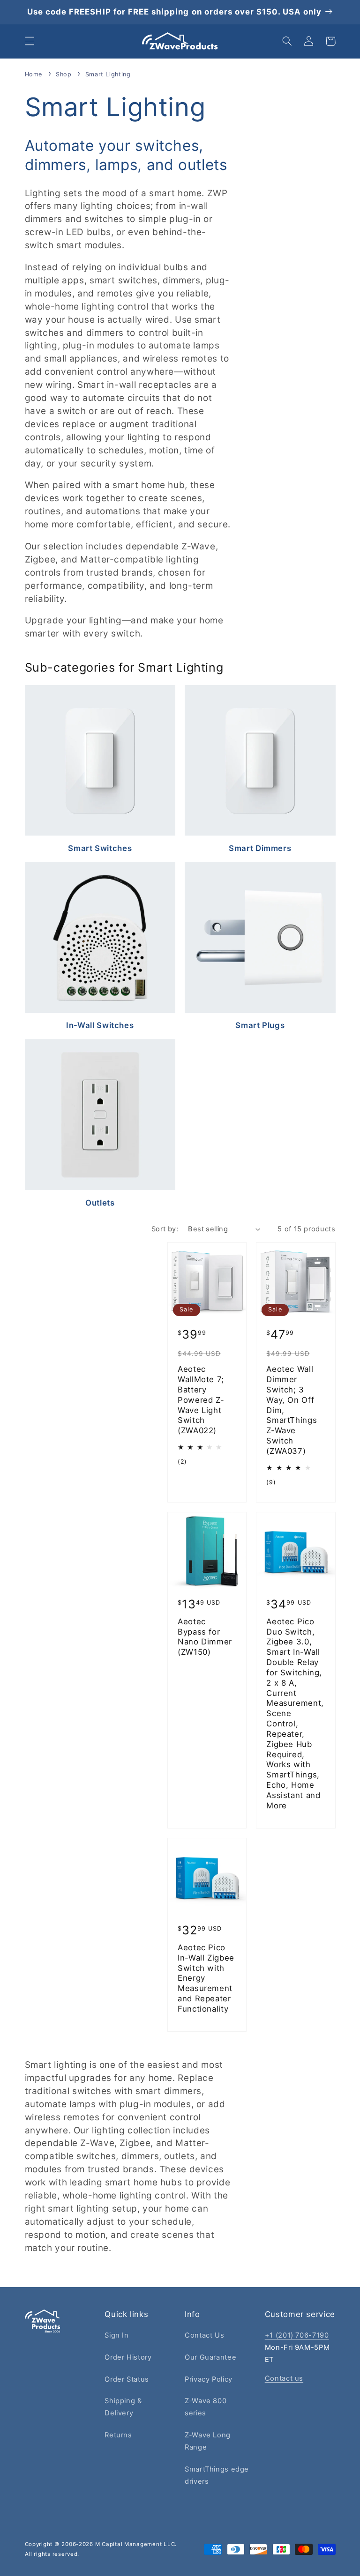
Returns (118, 2435)
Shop (65, 74)
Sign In (116, 2335)
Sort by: (165, 1229)
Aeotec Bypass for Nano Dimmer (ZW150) (205, 1637)
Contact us (284, 2378)
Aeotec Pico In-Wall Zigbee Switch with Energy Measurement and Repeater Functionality (206, 1978)
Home (34, 74)
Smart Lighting (108, 74)
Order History (128, 2357)
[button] (30, 41)
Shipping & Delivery (123, 2407)
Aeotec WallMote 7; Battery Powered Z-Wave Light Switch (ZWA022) (201, 1400)
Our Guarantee (210, 2357)
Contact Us (204, 2335)
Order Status (127, 2379)
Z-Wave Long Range (208, 2441)
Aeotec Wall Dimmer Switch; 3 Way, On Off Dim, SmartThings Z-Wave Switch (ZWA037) (292, 1410)
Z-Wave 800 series (206, 2407)
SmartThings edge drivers (217, 2475)
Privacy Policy (209, 2379)
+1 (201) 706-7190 (297, 2335)
